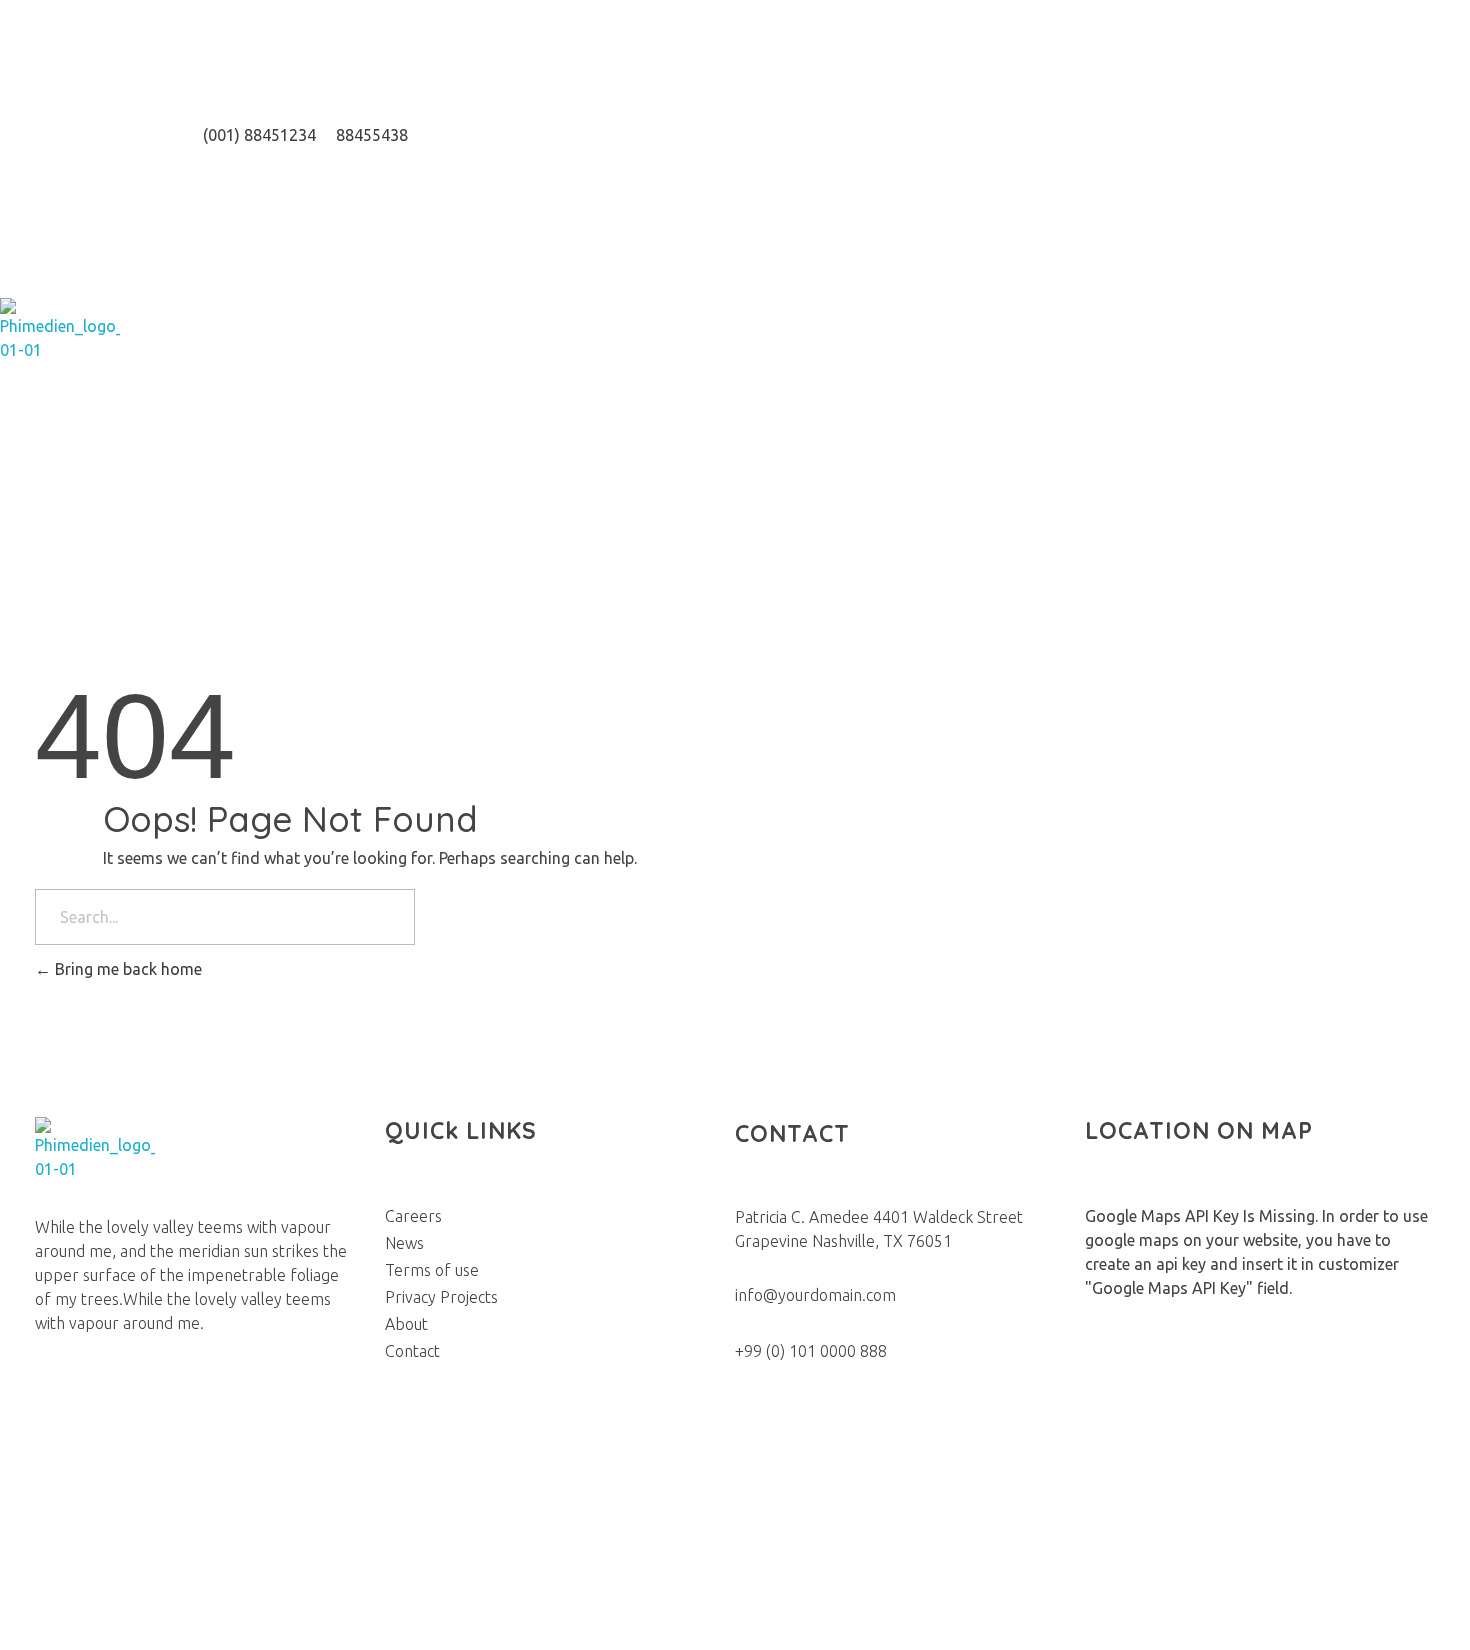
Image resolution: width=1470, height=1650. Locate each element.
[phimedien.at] (60, 340)
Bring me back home (126, 969)
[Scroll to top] (11, 1638)
